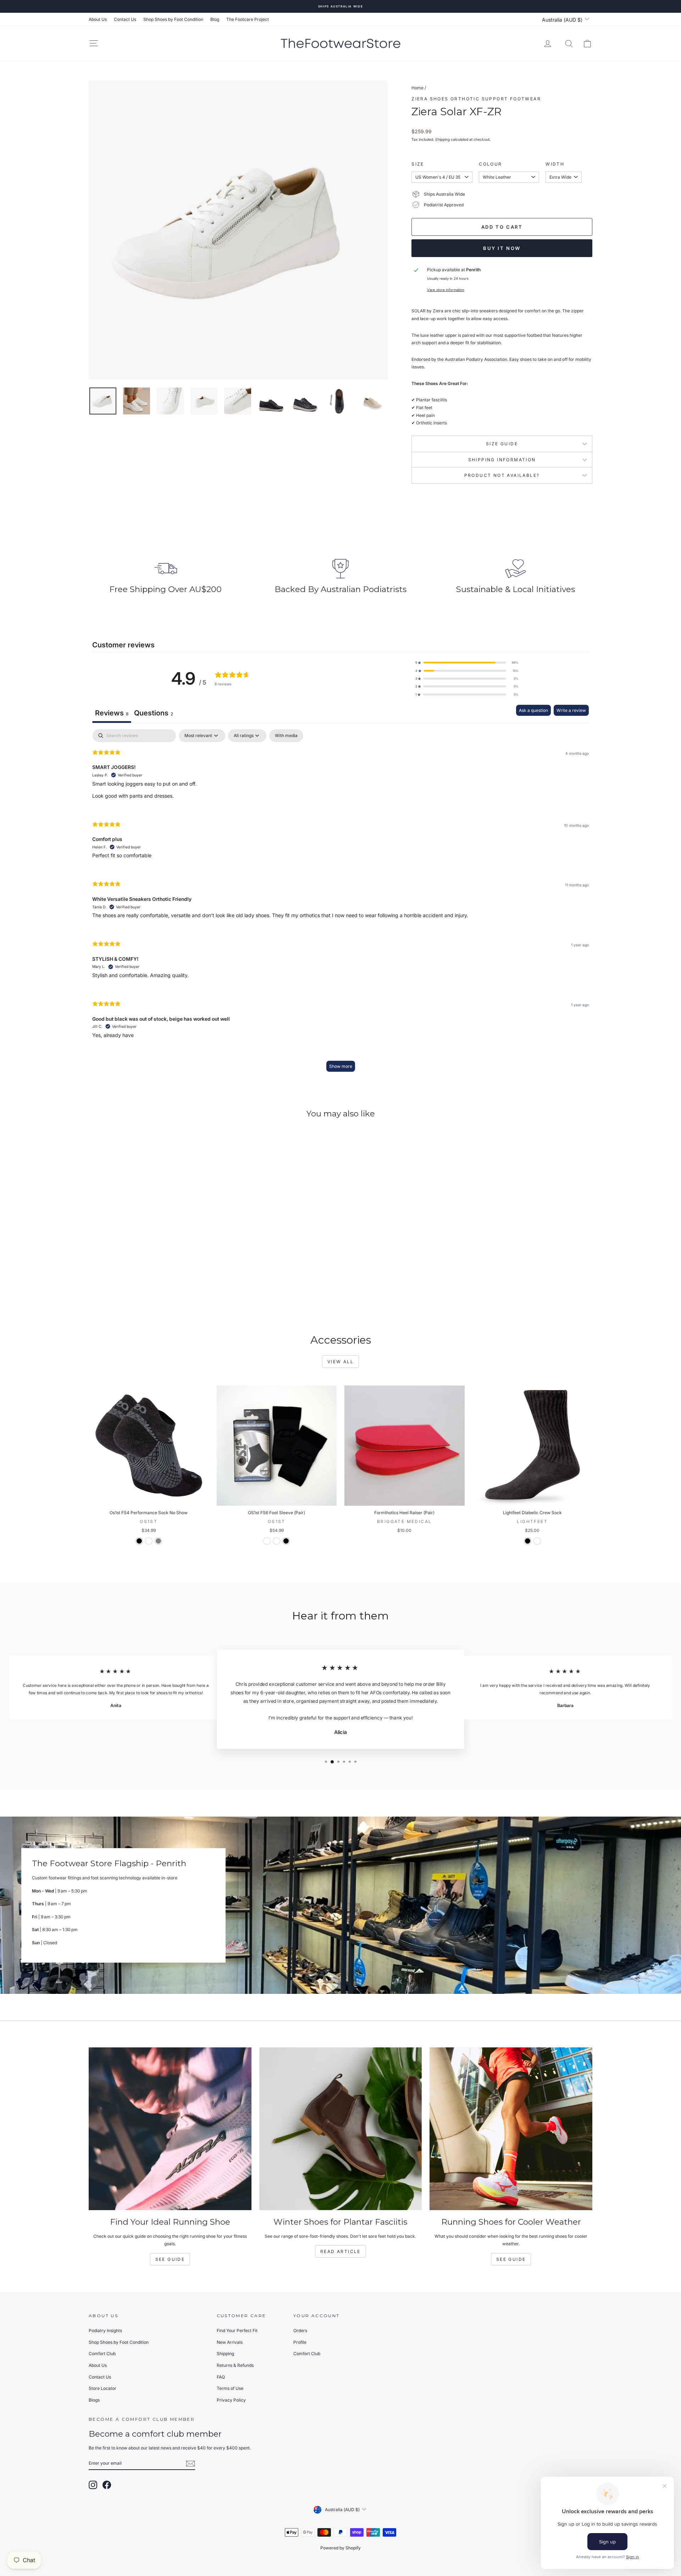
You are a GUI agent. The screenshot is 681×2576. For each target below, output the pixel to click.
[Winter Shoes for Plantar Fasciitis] (341, 2129)
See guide (511, 2259)
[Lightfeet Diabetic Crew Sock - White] (537, 1541)
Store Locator (103, 2388)
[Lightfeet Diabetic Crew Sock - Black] (528, 1541)
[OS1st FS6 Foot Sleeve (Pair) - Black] (286, 1541)
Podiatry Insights (105, 2330)
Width (555, 164)
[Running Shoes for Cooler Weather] (511, 2129)
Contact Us (125, 19)
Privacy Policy (231, 2400)
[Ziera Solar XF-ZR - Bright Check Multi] (168, 1292)
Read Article (340, 2251)
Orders (300, 2330)
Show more (341, 1066)
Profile (300, 2342)
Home (417, 88)
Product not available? (502, 475)
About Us (98, 19)
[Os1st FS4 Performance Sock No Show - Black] (139, 1541)
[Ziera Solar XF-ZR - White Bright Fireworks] (158, 1292)
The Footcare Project (248, 19)
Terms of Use (230, 2388)
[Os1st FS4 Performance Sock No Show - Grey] (158, 1541)
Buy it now (502, 248)
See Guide (170, 2259)
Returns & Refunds (235, 2365)
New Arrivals (230, 2342)
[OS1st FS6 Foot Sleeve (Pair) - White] (267, 1541)
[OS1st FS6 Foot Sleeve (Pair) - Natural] (276, 1541)
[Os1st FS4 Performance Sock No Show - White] (149, 1541)
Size (418, 164)
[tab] (154, 714)
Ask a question (533, 710)
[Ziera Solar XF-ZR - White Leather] (130, 1292)
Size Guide (502, 444)
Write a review (571, 710)
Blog (215, 19)
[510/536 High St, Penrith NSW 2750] (340, 1905)
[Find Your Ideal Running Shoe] (170, 2129)
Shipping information (502, 460)
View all (340, 1362)
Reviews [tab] (112, 713)
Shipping (442, 139)
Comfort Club (102, 2354)
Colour (490, 164)
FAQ (221, 2377)
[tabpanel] (340, 904)
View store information (446, 290)
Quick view (149, 1249)
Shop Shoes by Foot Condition (173, 19)
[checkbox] (286, 736)
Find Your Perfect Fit (237, 2330)
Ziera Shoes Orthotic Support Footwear (476, 99)
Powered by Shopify (340, 2548)
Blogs (94, 2400)
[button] (467, 663)
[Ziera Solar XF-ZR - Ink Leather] (139, 1292)
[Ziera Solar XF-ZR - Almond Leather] (149, 1292)
